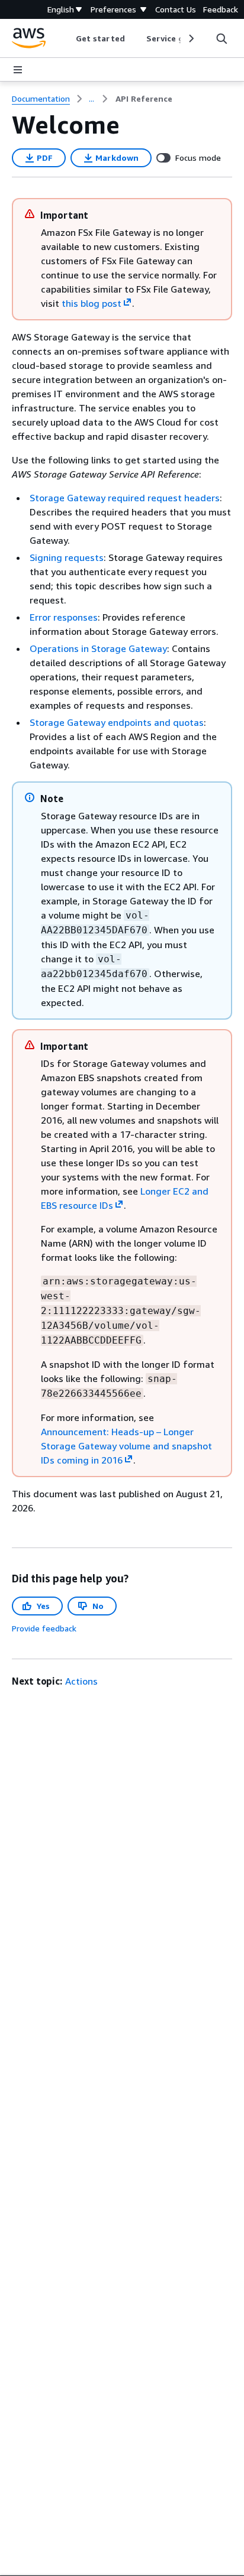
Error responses (64, 617)
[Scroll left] (67, 38)
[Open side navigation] (18, 70)
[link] (144, 99)
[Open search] (221, 38)
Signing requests (67, 557)
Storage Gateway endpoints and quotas (117, 722)
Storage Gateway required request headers (125, 498)
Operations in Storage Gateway (98, 648)
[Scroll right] (190, 38)
